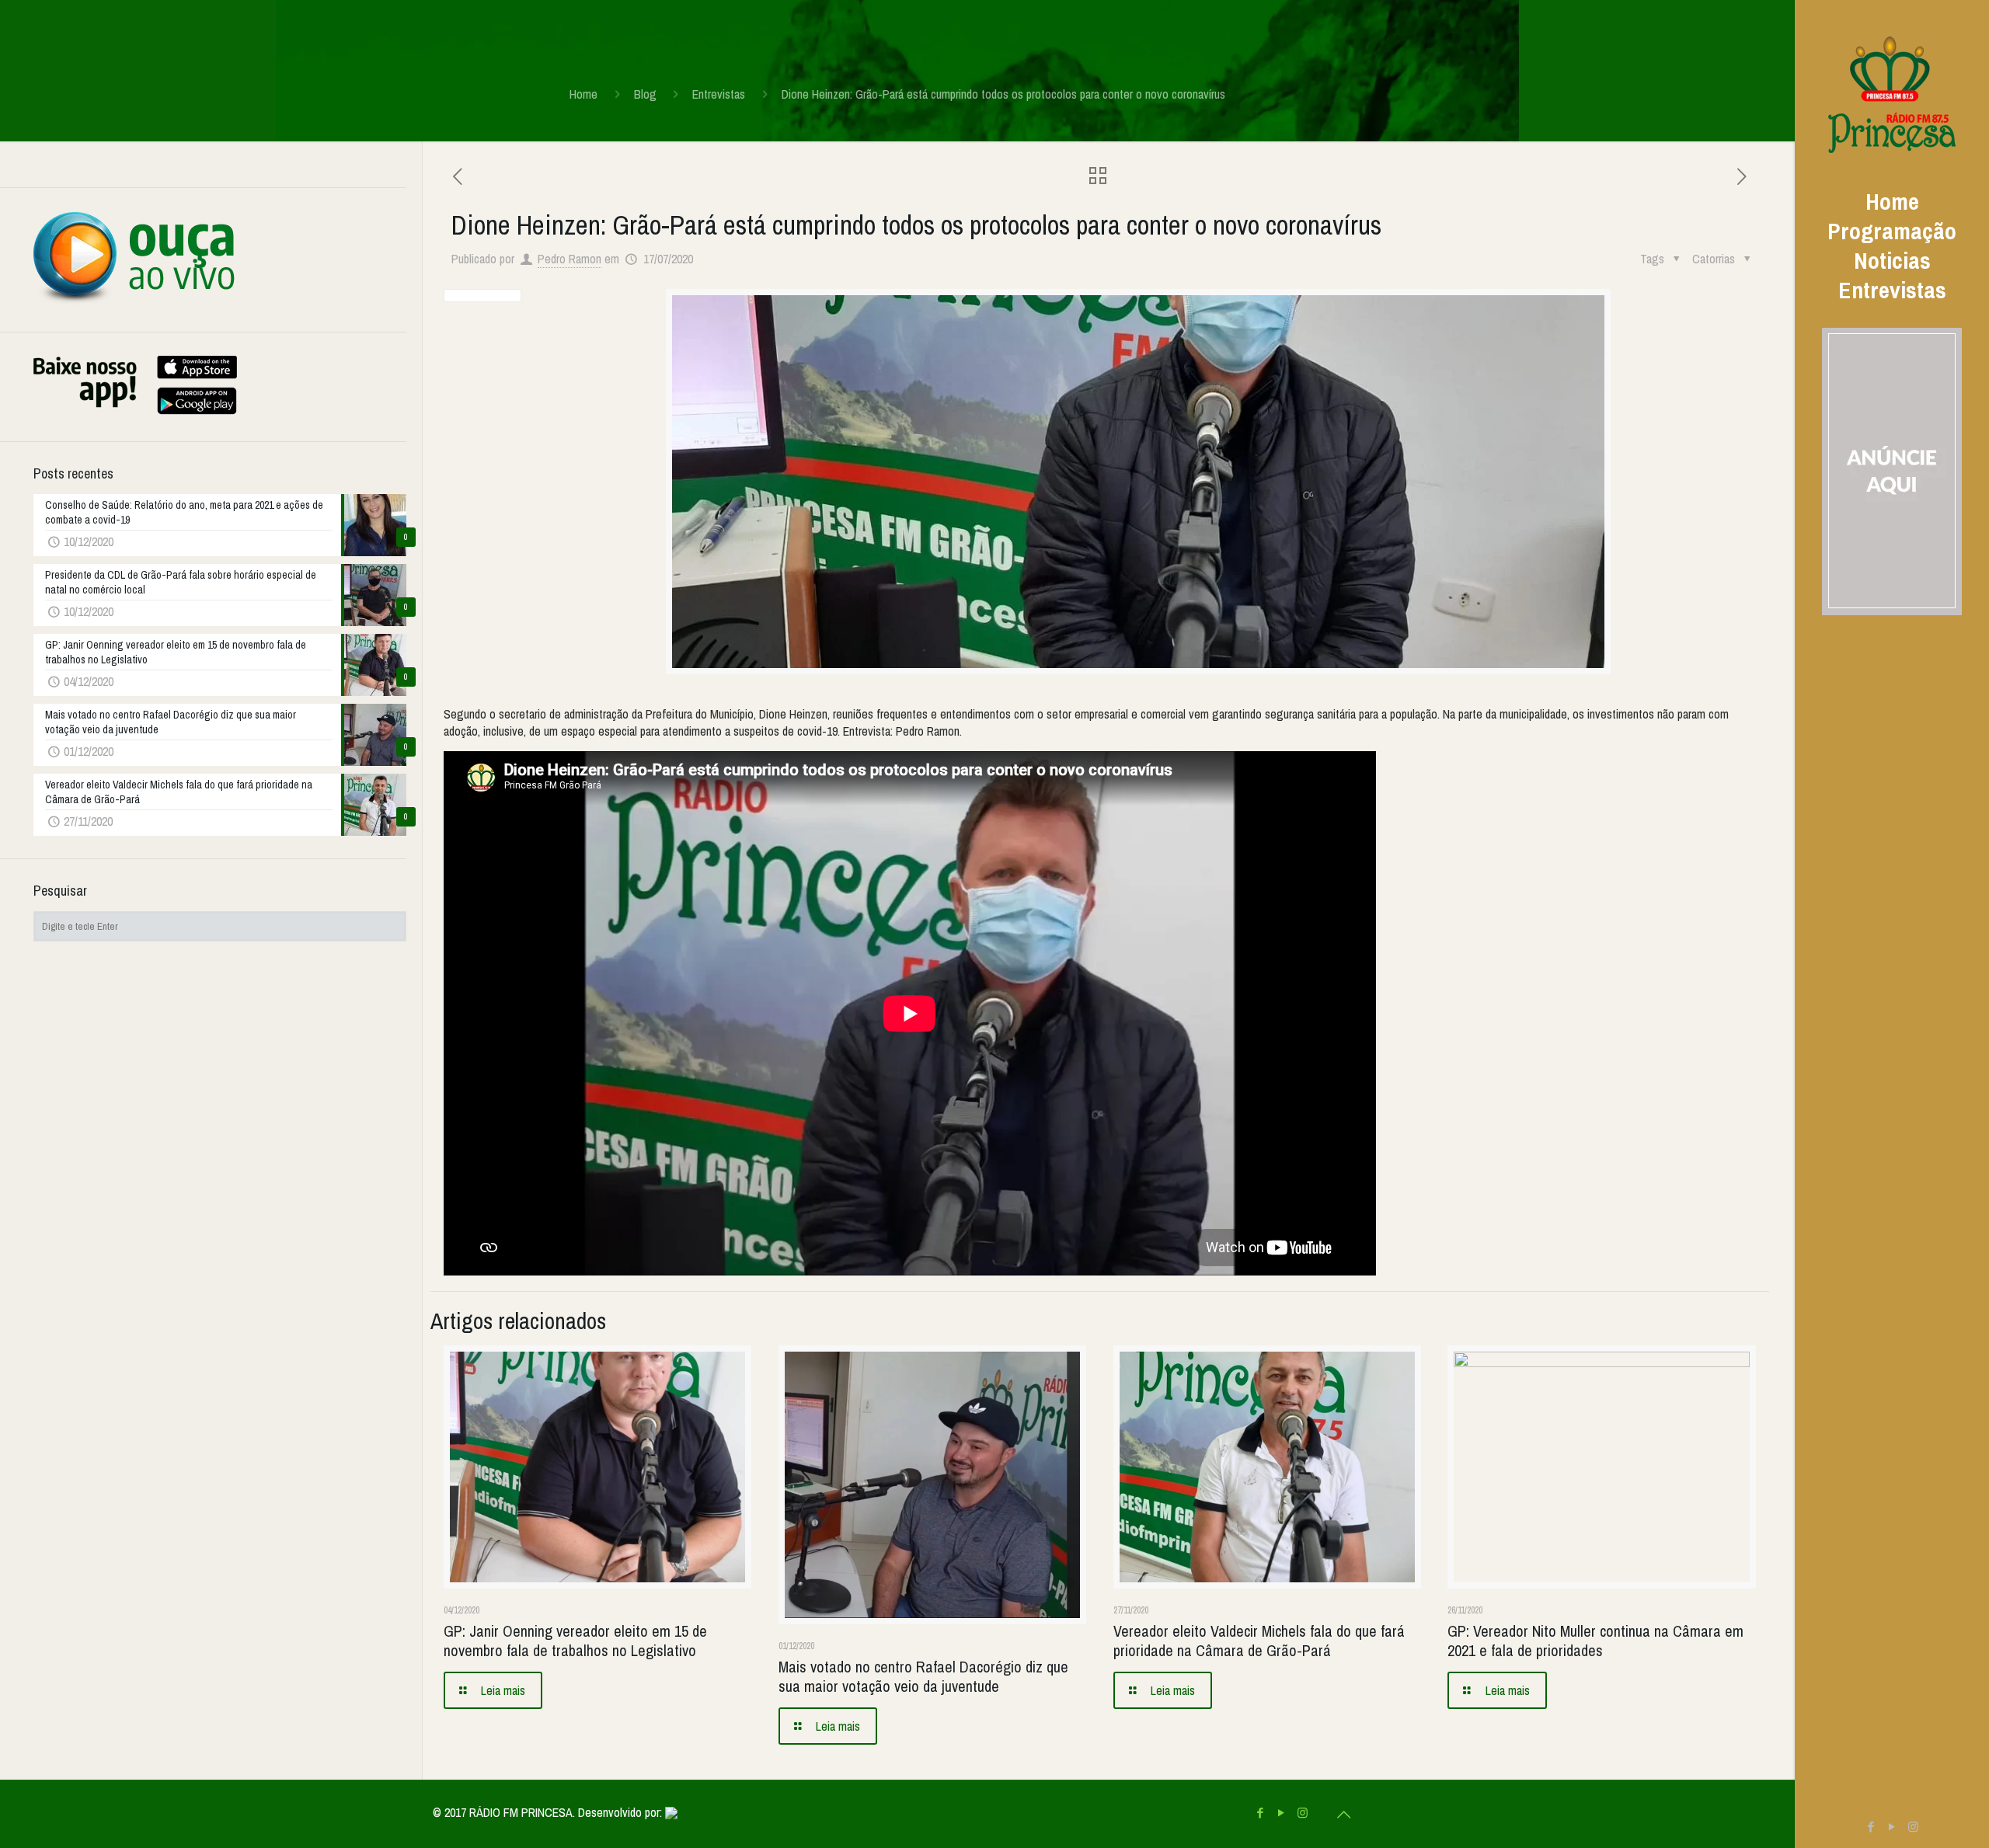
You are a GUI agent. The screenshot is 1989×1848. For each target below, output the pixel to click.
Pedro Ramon (570, 259)
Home (583, 94)
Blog (645, 94)
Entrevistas (719, 94)
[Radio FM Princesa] (1892, 93)
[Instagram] (1913, 1827)
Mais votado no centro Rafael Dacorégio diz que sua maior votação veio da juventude (923, 1676)
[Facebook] (1871, 1827)
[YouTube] (1892, 1827)
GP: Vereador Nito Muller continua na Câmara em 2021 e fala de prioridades (1595, 1641)
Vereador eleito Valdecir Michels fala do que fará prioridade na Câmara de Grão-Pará (1259, 1641)
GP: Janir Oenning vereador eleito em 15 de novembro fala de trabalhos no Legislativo (575, 1641)
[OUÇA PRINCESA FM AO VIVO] (134, 301)
